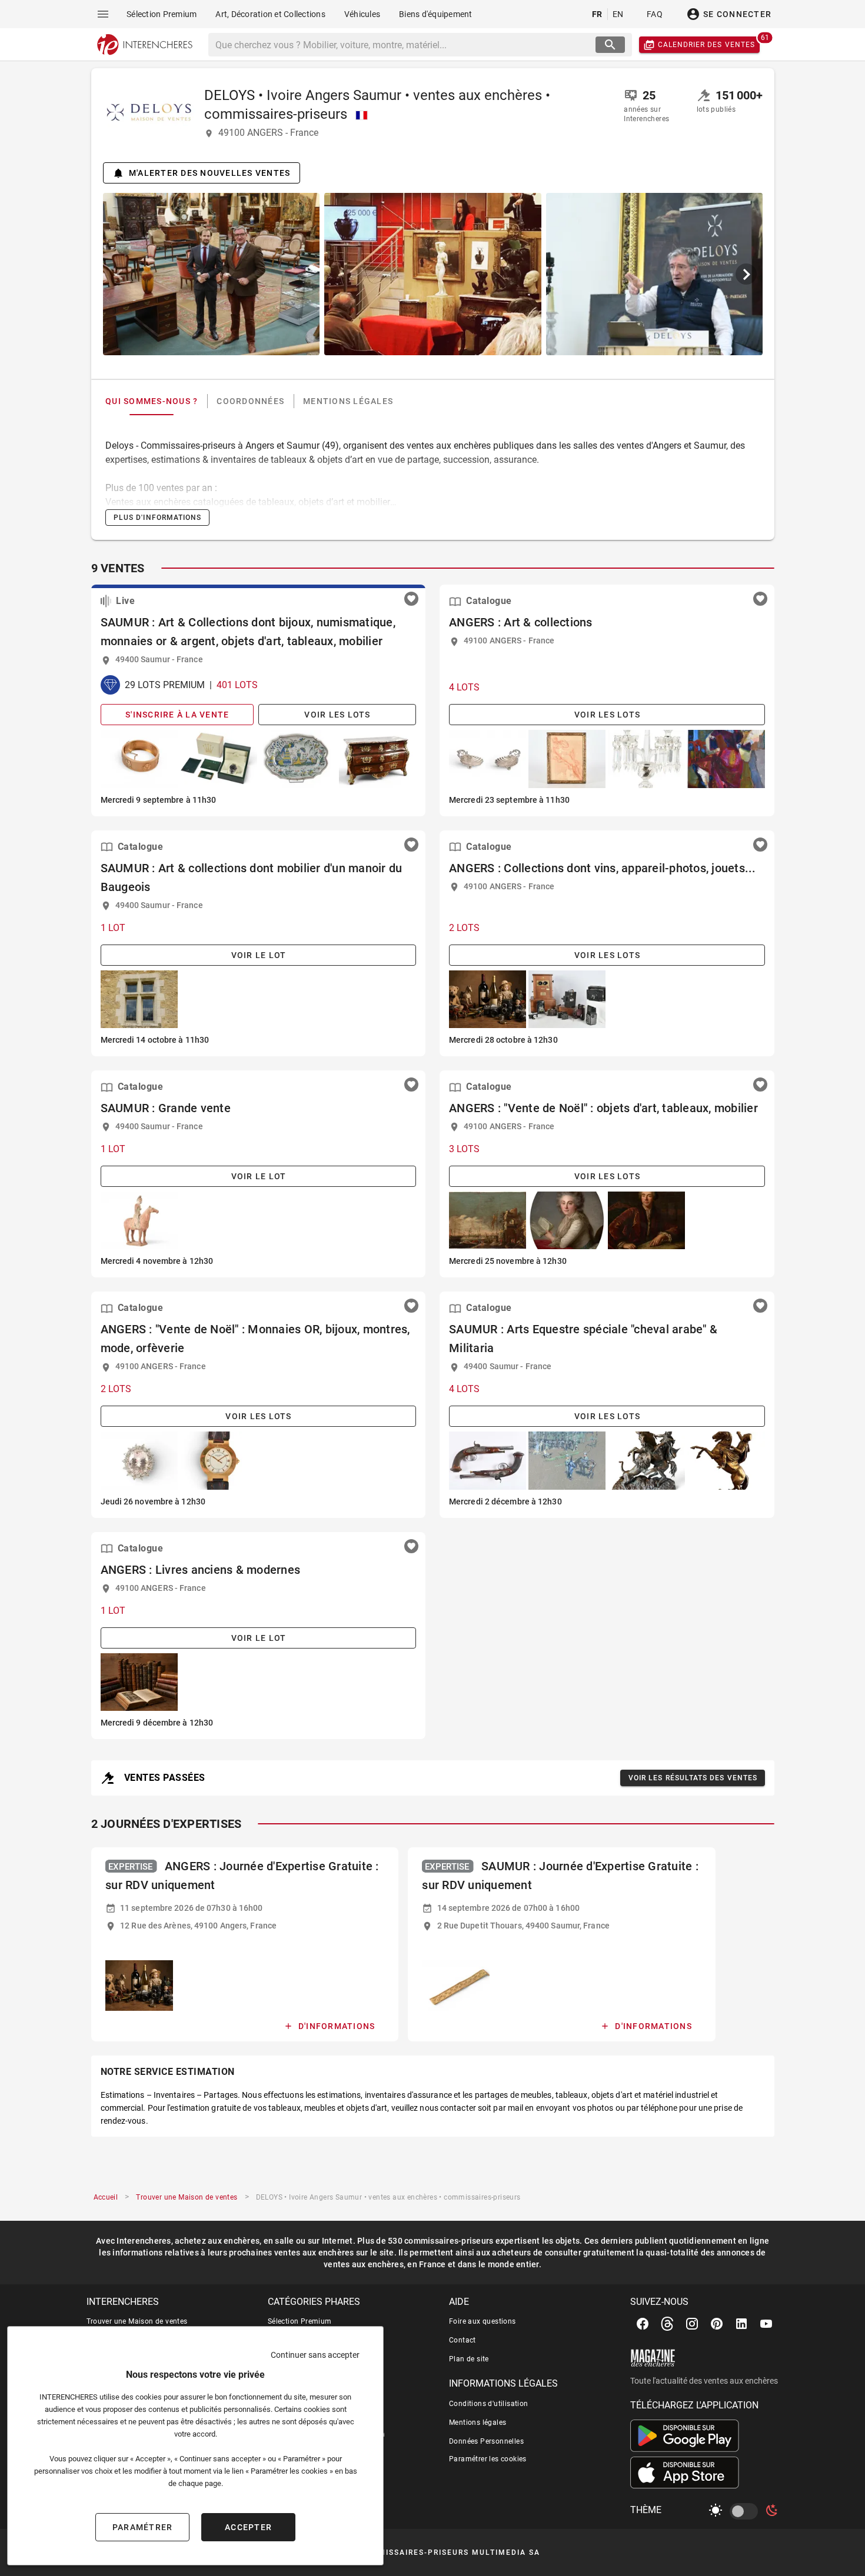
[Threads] (667, 2324)
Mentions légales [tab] (348, 401)
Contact (463, 2340)
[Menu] (103, 14)
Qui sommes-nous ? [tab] (152, 401)
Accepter (248, 2527)
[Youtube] (766, 2324)
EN (618, 14)
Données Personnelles (486, 2441)
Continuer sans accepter (315, 2355)
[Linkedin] (741, 2324)
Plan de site (469, 2359)
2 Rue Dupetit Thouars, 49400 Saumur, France (523, 1926)
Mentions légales (478, 2422)
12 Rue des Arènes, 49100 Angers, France (198, 1926)
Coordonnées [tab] (250, 401)
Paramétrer (143, 2527)
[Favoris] (411, 599)
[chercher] (610, 45)
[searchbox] (403, 45)
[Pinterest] (717, 2324)
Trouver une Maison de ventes (137, 2321)
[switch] (746, 2511)
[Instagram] (692, 2324)
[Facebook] (643, 2324)
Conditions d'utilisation (489, 2404)
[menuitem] (162, 14)
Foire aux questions (483, 2321)
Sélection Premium (300, 2321)
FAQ (655, 14)
